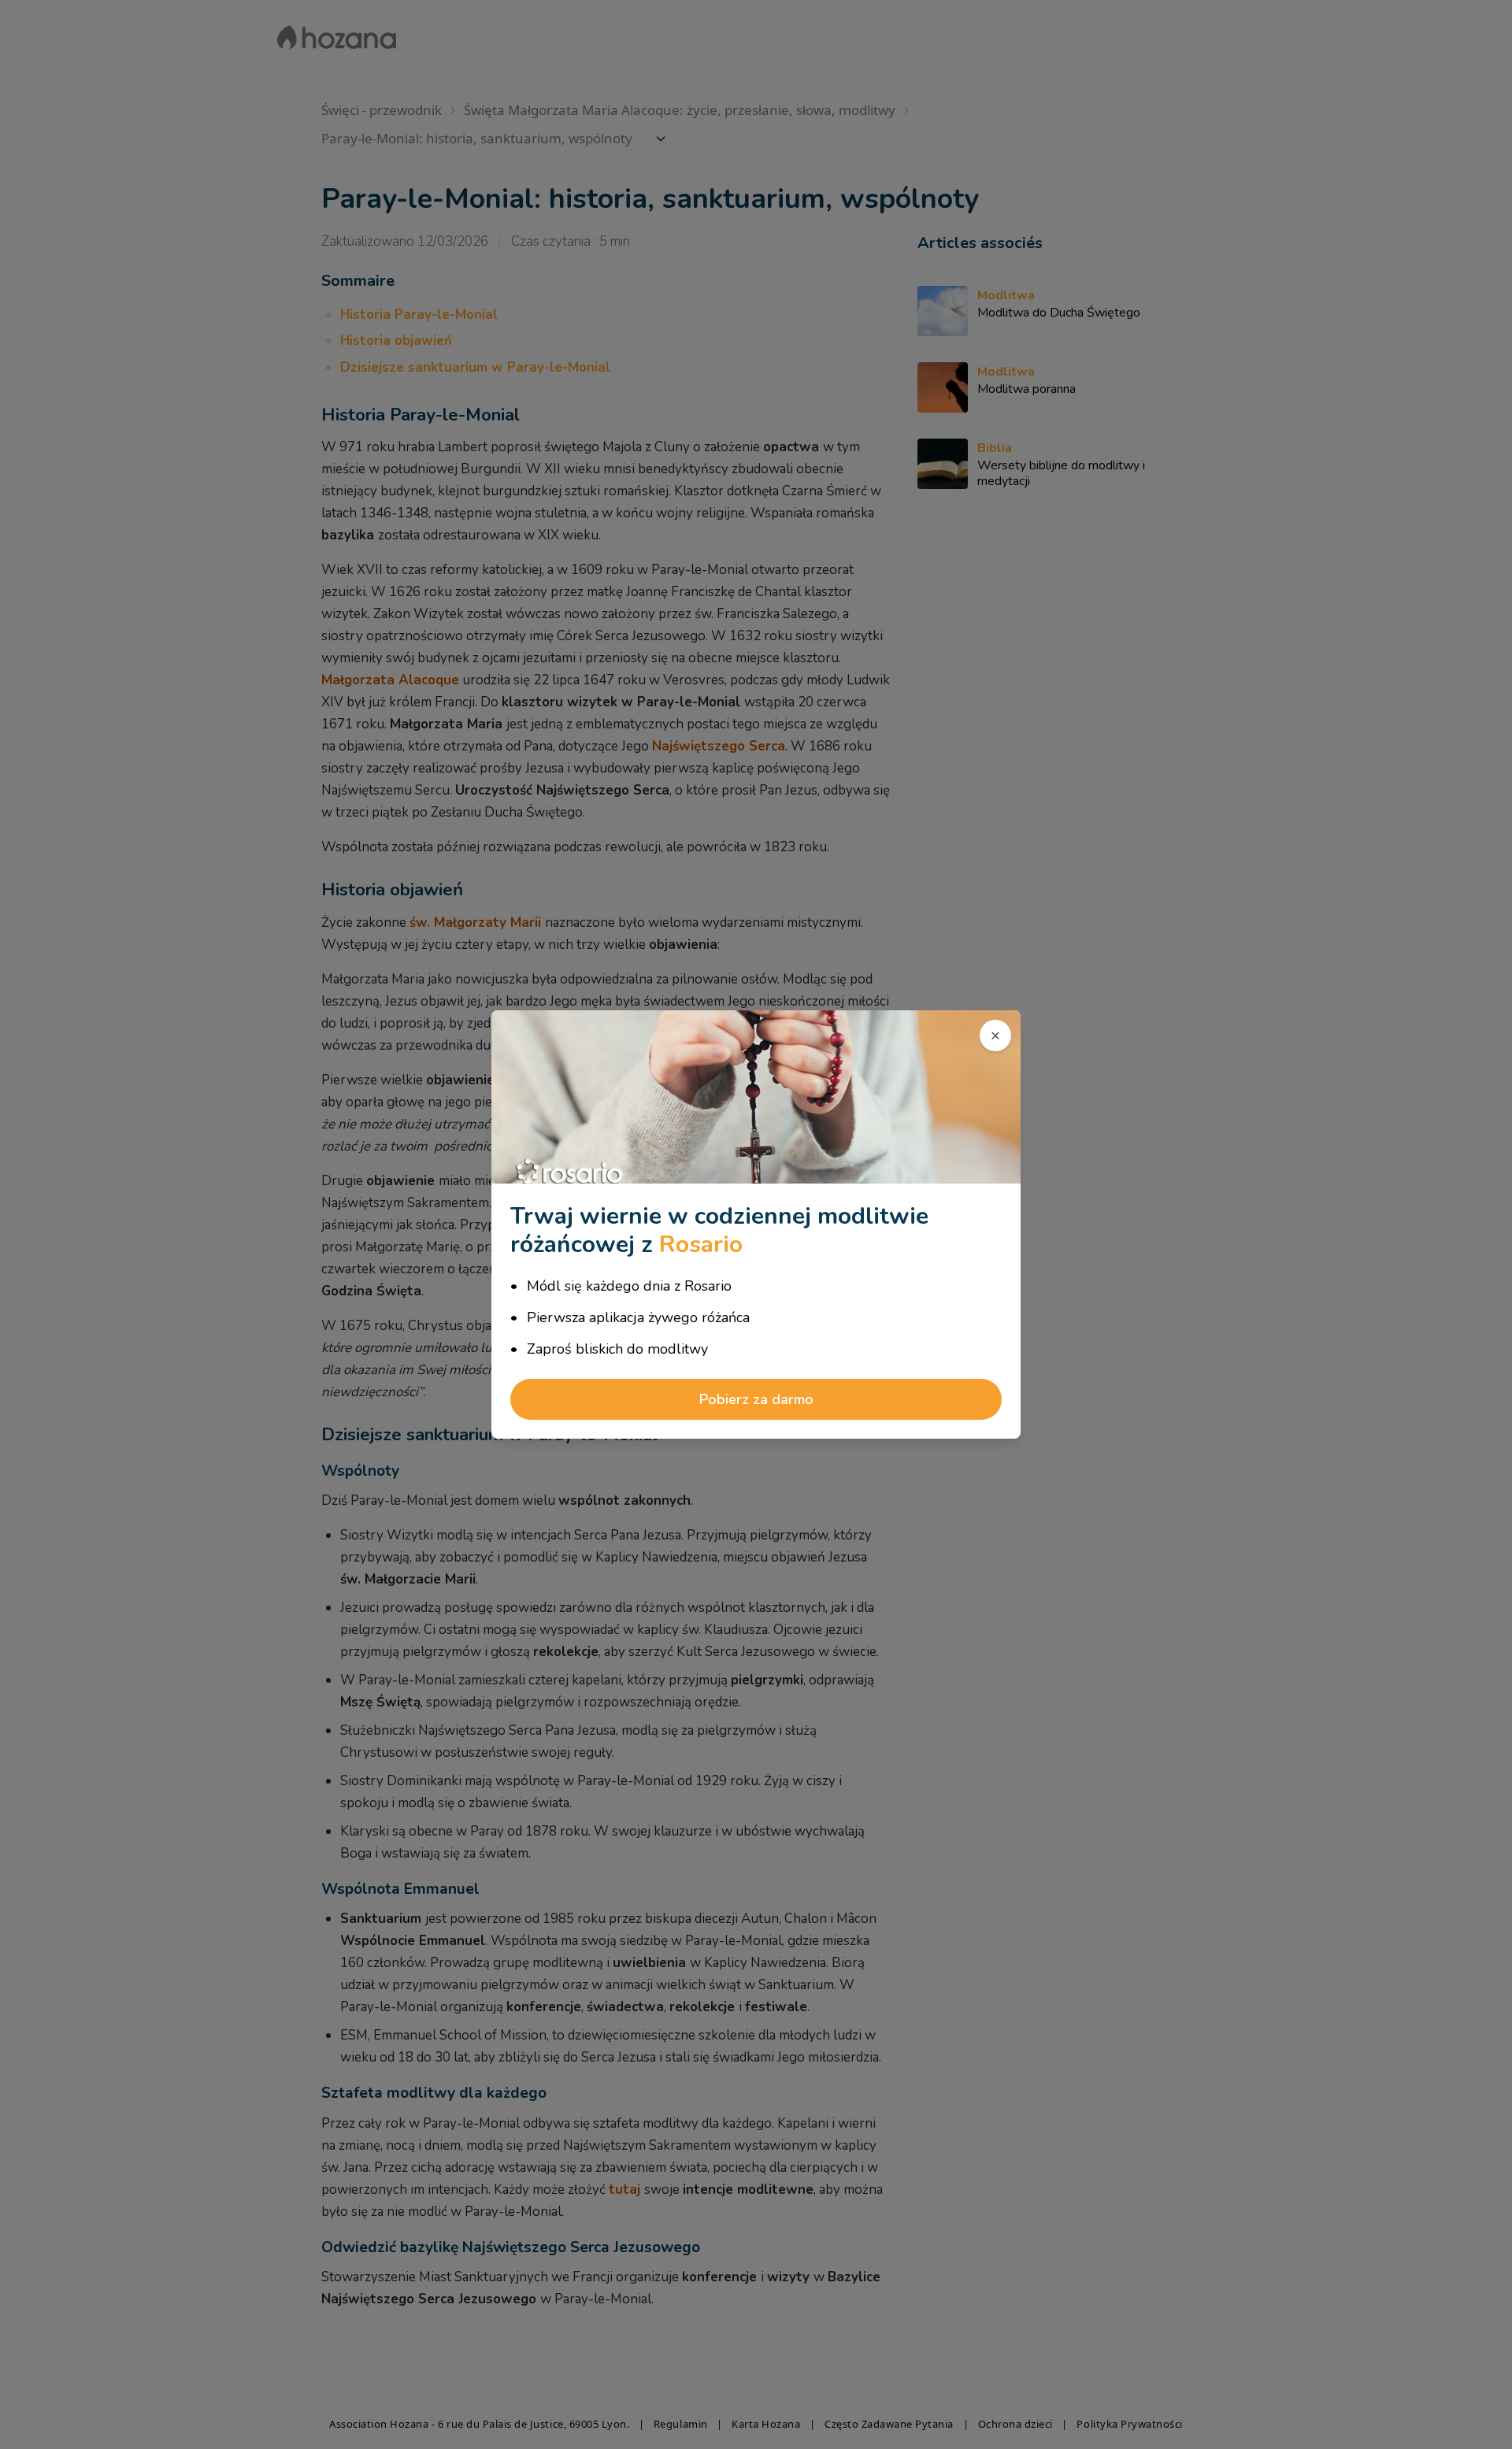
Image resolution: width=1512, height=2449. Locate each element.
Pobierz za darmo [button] (756, 1399)
